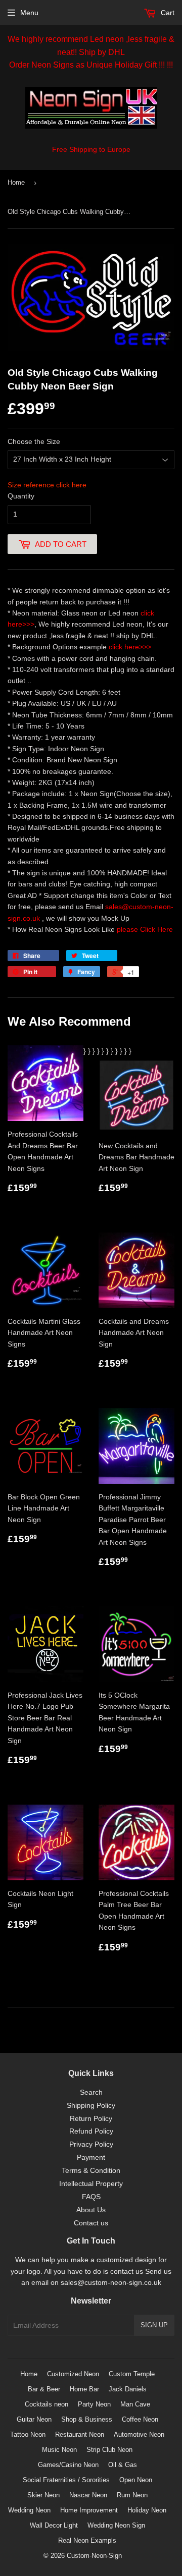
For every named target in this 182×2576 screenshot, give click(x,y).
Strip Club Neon (109, 2450)
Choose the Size (34, 441)
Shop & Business (87, 2419)
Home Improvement (89, 2510)
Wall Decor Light (54, 2525)
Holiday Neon (147, 2510)
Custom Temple (132, 2374)
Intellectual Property (91, 2183)
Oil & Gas (123, 2465)
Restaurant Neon (80, 2434)
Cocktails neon (47, 2404)
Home (16, 182)
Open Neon (136, 2480)
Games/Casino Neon (68, 2465)
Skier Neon (43, 2495)
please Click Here (145, 929)
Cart (167, 13)
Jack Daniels (128, 2389)
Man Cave (135, 2404)
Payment (91, 2157)
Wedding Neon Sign (116, 2525)
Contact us (91, 2223)
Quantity (21, 496)
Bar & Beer (44, 2389)
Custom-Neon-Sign (94, 2556)
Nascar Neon (88, 2495)
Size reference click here (47, 485)
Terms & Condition (91, 2170)
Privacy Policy (91, 2144)
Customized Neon (73, 2374)
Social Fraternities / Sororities (66, 2480)
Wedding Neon (29, 2510)
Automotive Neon (139, 2434)
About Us (91, 2210)
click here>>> (130, 647)
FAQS (91, 2197)
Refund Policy (91, 2131)
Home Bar (84, 2389)
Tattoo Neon (28, 2434)
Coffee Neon (140, 2419)
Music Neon (59, 2450)
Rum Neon (132, 2495)
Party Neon (94, 2404)
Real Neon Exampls (87, 2540)
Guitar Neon (34, 2419)
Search (91, 2092)
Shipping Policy (91, 2105)
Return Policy (91, 2118)
